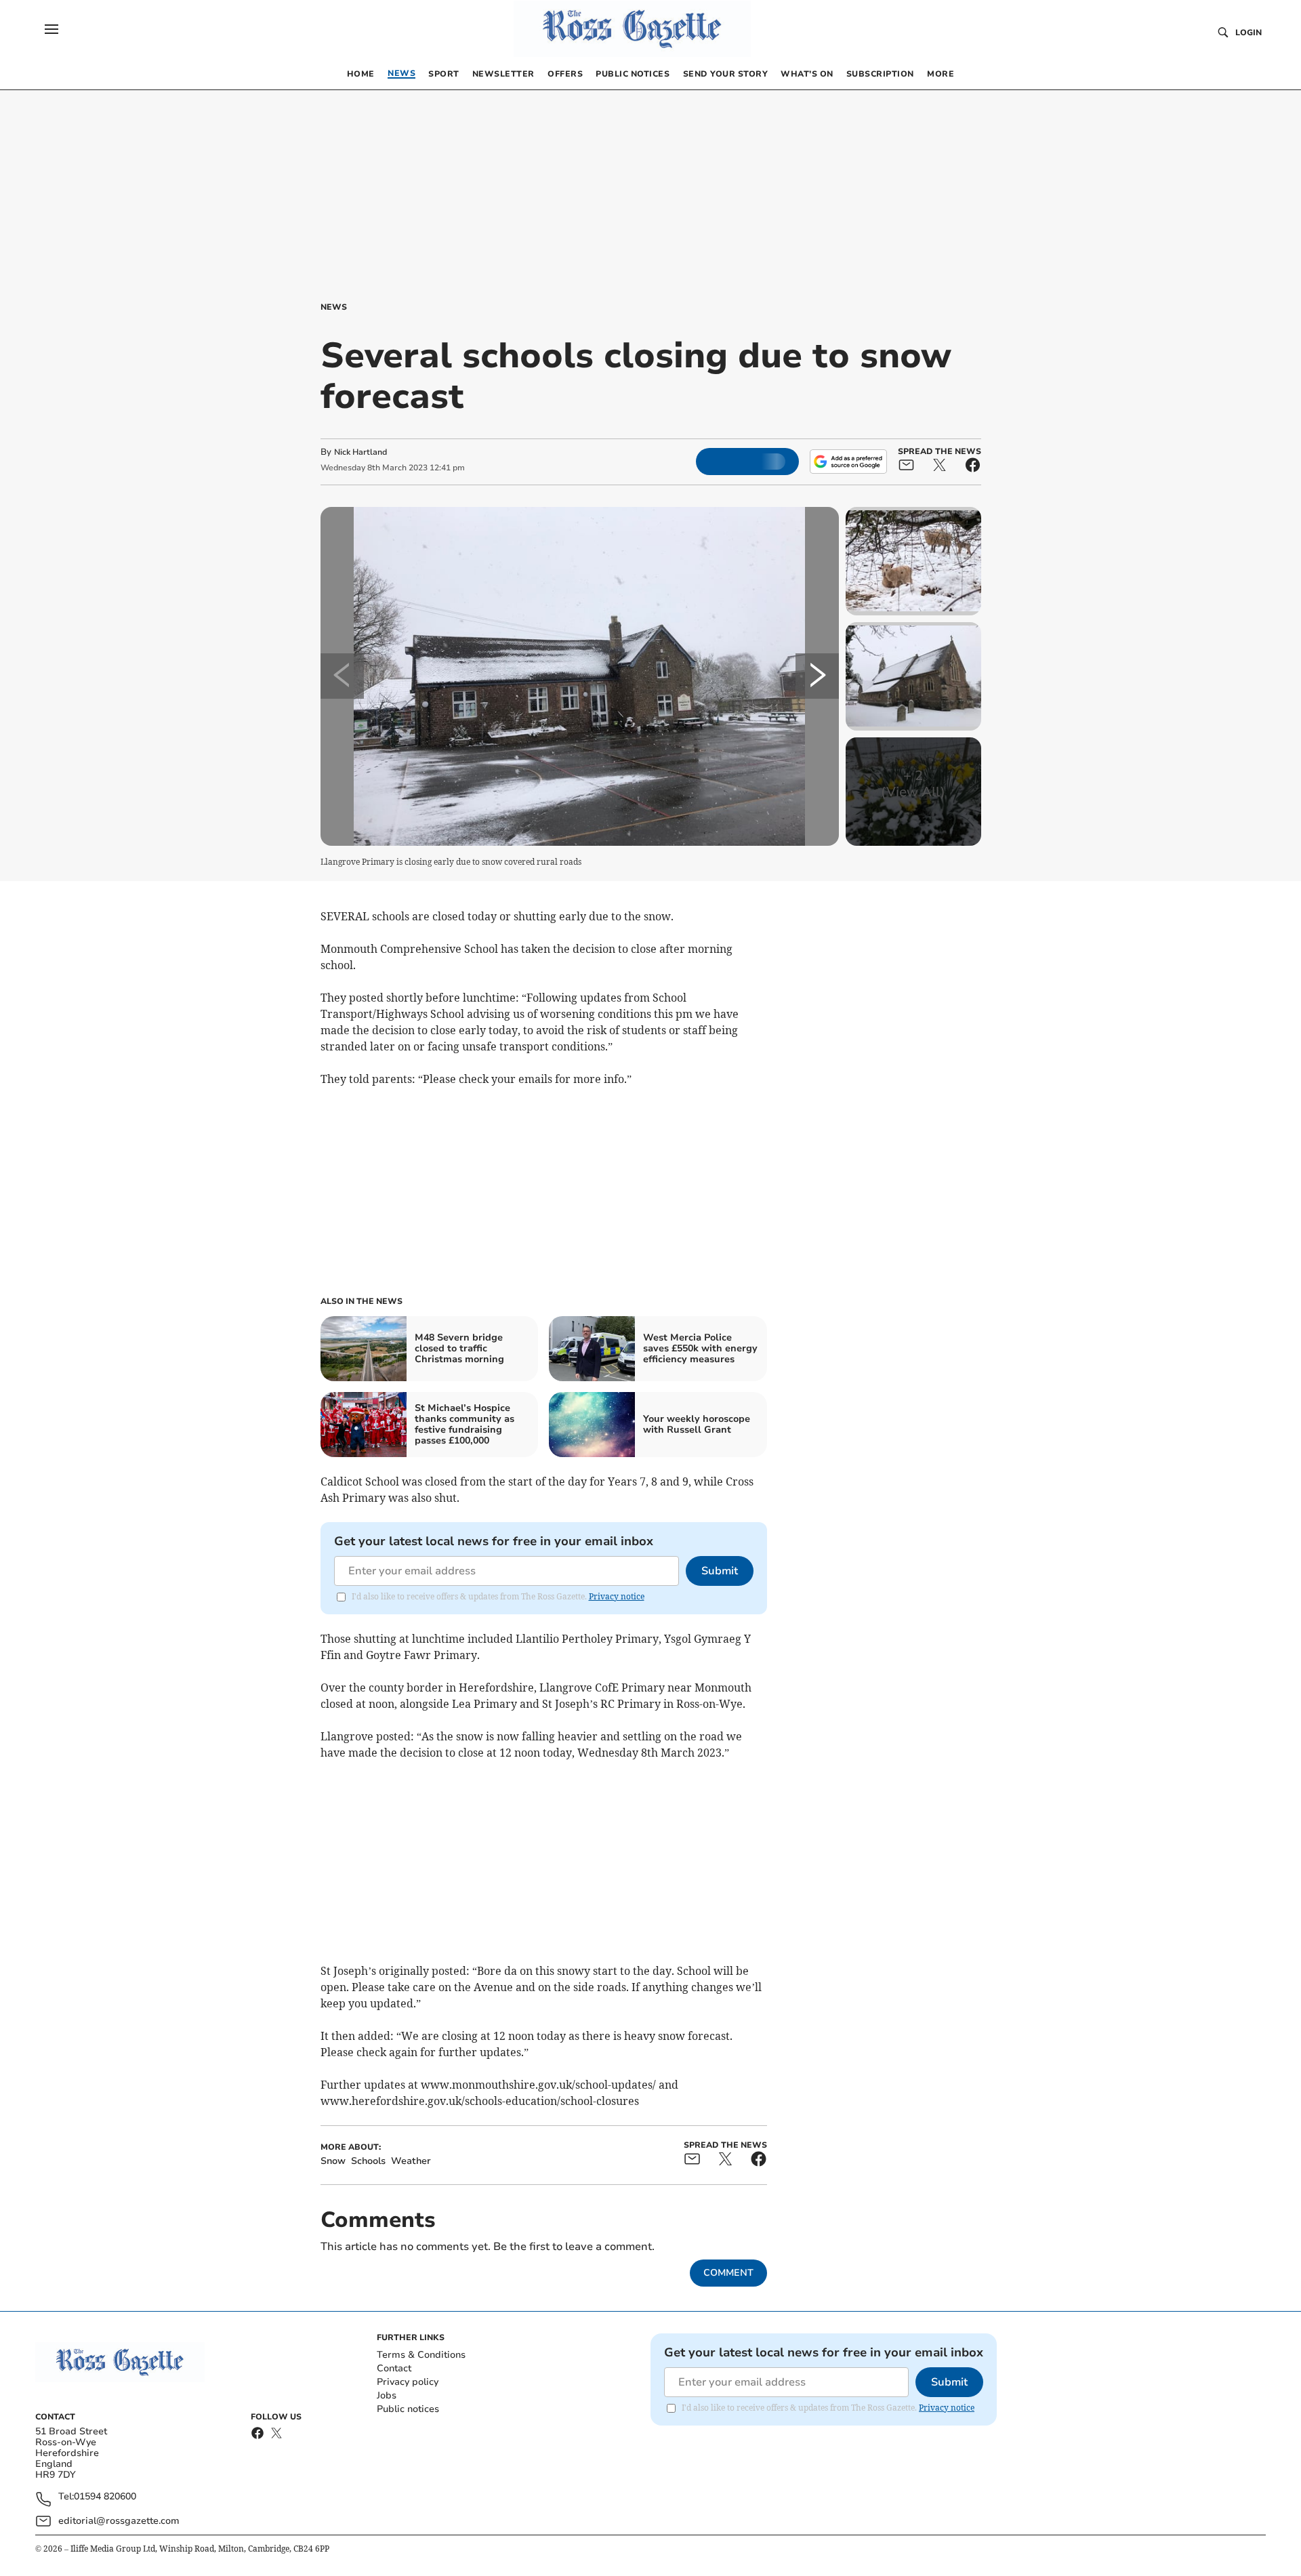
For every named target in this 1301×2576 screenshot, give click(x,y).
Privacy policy (408, 2382)
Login (1248, 33)
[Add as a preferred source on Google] (848, 462)
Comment (728, 2273)
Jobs (387, 2395)
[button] (51, 29)
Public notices (408, 2409)
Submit (720, 1571)
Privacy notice (617, 1596)
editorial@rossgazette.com (119, 2521)
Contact (394, 2368)
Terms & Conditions (421, 2355)
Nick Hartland (360, 452)
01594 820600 (105, 2497)
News (334, 307)
